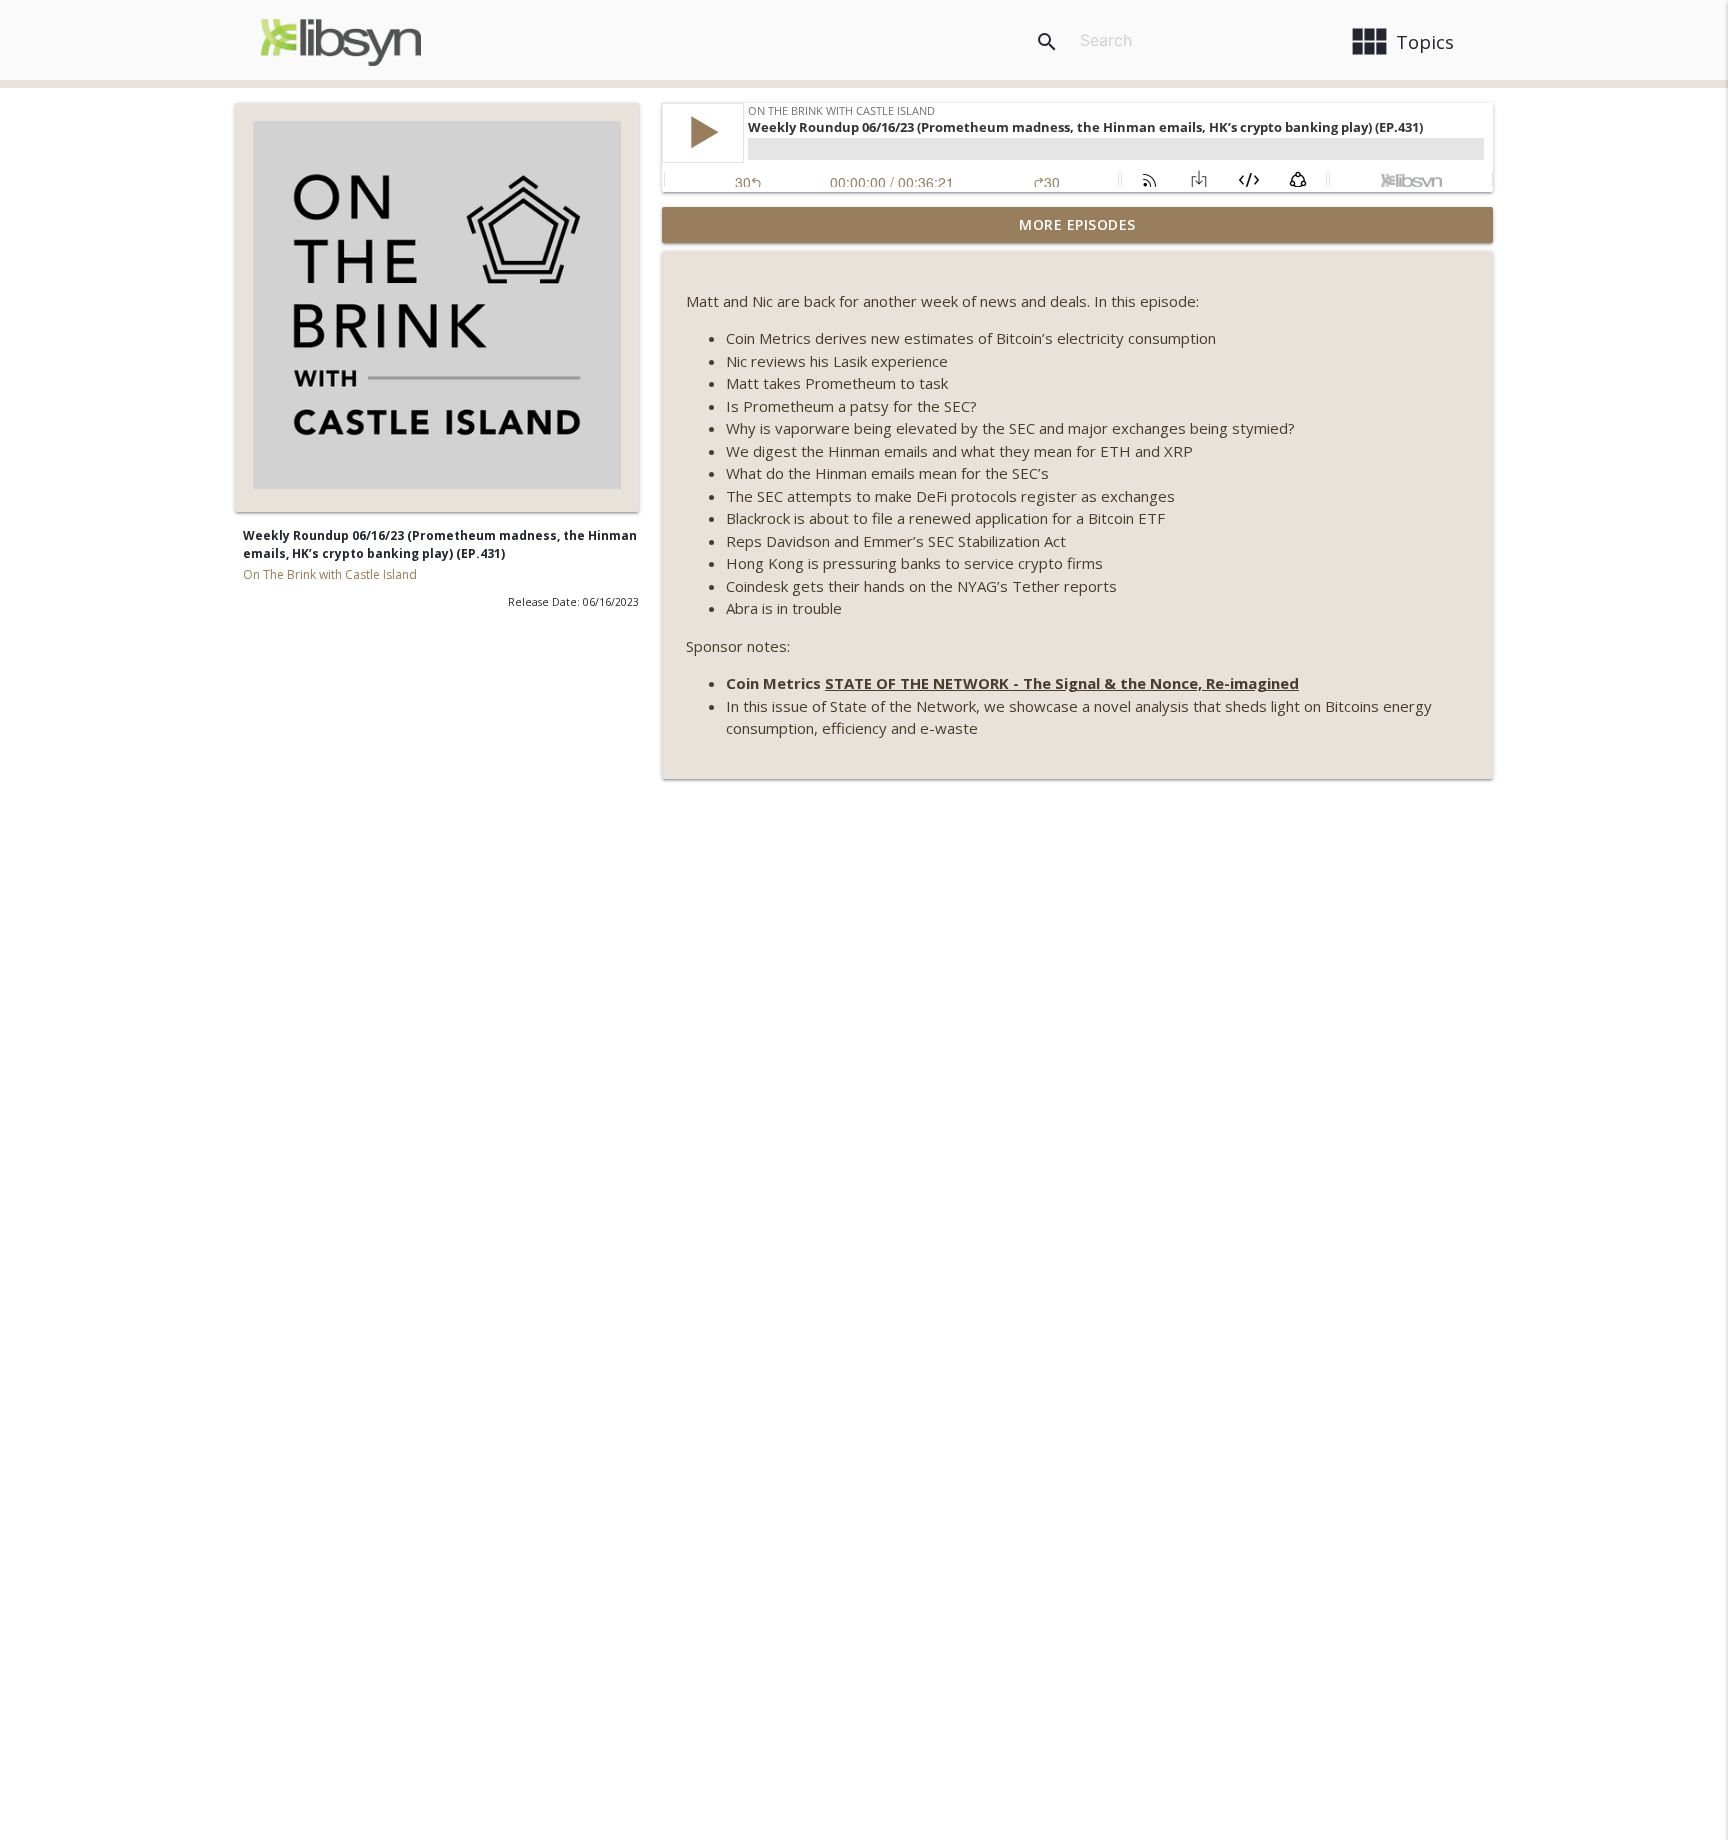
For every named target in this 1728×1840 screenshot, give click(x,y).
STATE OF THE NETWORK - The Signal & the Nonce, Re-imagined (1062, 683)
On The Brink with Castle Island (330, 574)
